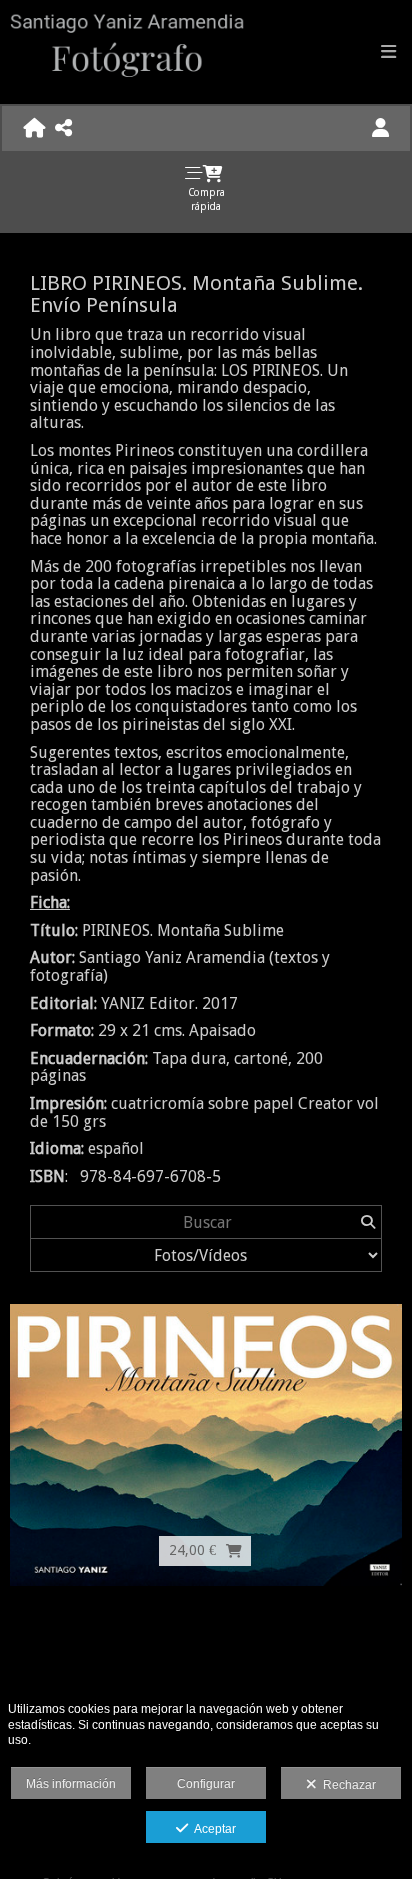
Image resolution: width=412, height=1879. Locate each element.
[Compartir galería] (63, 128)
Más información (71, 1784)
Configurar (206, 1784)
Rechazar (346, 1785)
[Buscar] (367, 1222)
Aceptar (212, 1829)
